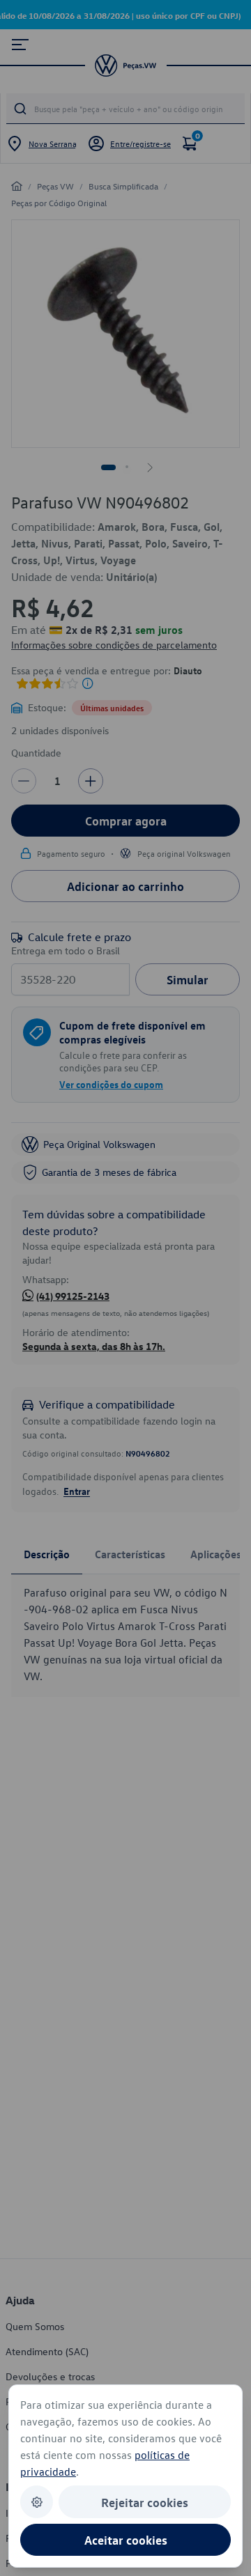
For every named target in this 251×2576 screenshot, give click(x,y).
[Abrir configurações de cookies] (37, 2502)
